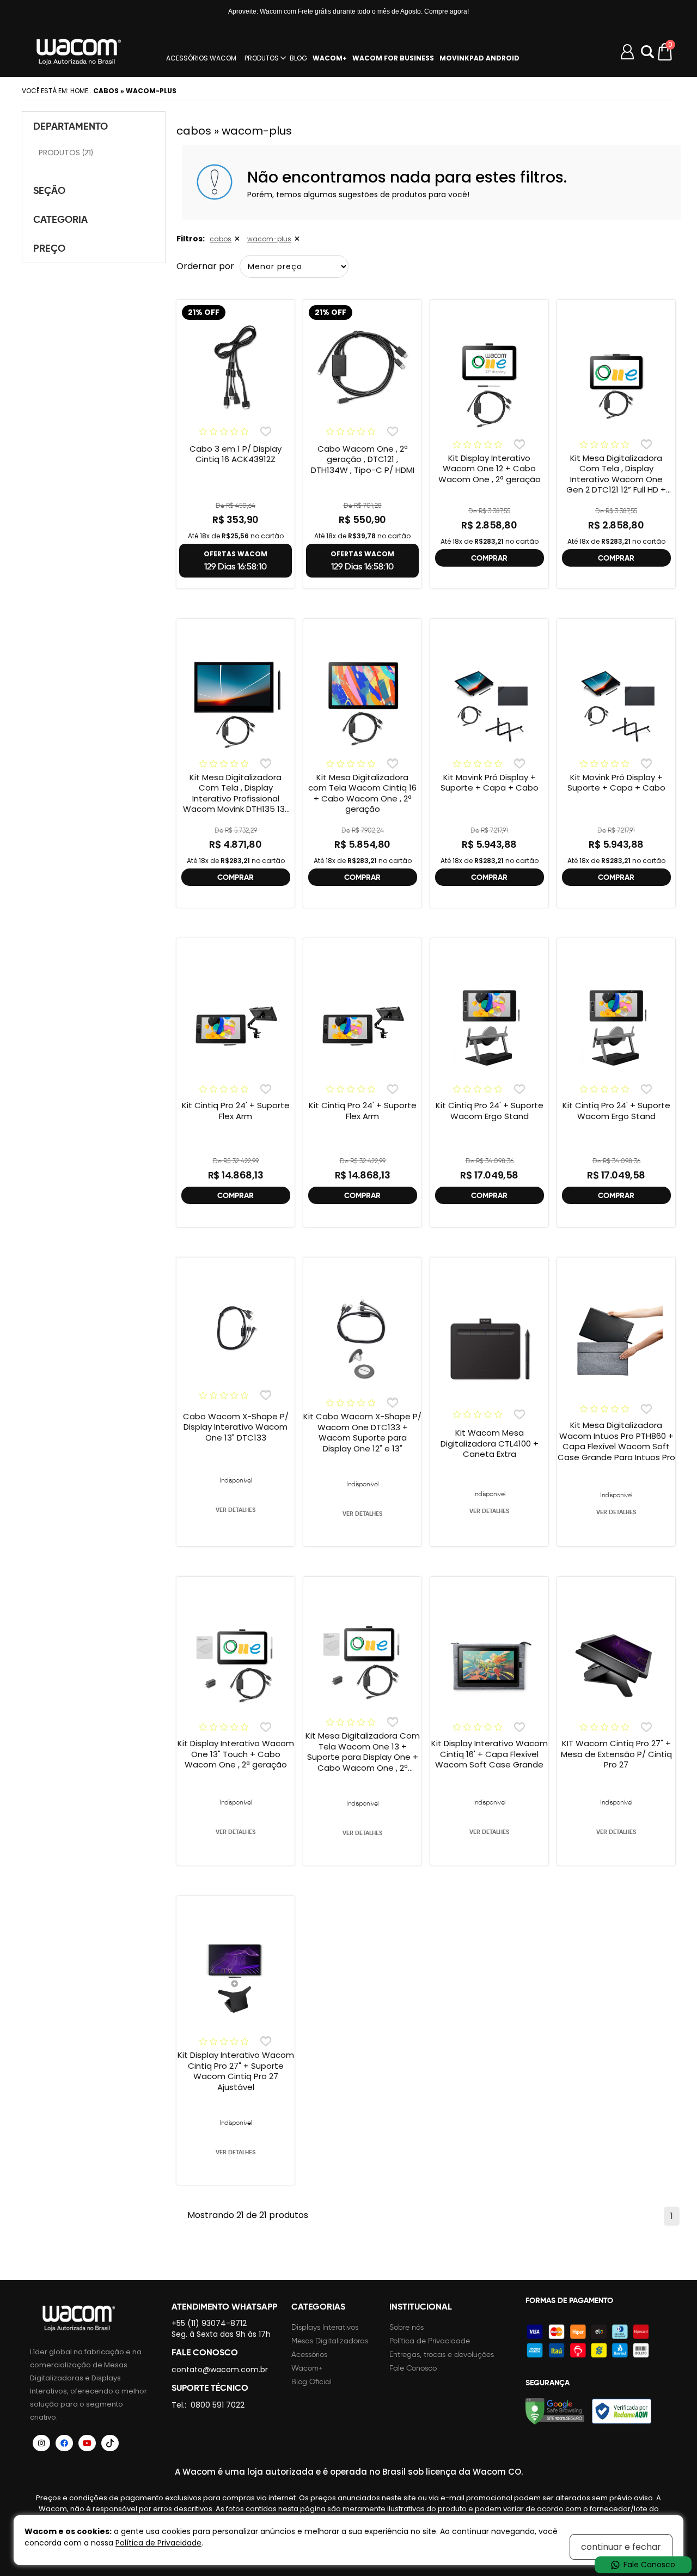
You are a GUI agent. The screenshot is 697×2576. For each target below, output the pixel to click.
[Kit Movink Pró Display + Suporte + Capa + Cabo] (489, 703)
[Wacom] (79, 52)
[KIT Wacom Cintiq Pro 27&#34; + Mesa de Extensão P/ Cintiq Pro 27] (616, 1665)
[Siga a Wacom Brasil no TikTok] (110, 2443)
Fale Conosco (413, 2368)
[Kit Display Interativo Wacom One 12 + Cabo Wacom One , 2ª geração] (489, 384)
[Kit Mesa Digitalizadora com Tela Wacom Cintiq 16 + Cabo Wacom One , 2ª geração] (362, 703)
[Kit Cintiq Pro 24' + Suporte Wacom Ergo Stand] (489, 1026)
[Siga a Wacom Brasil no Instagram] (41, 2443)
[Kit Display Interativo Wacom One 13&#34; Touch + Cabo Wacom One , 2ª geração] (236, 1665)
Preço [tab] (49, 248)
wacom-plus (269, 239)
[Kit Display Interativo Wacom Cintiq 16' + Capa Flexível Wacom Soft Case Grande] (489, 1665)
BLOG (298, 58)
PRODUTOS (262, 58)
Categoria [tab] (60, 219)
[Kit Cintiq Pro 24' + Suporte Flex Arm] (236, 1026)
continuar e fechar (621, 2547)
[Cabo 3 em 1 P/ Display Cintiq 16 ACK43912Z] (236, 368)
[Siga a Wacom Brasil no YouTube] (87, 2443)
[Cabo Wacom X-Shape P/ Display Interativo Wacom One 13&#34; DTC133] (236, 1328)
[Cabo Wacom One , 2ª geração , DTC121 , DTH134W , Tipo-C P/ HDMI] (362, 368)
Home (79, 91)
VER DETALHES (236, 1510)
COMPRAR (489, 558)
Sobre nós (406, 2327)
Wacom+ (307, 2368)
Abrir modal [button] (647, 52)
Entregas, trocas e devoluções (442, 2355)
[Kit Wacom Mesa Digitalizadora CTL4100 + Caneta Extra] (489, 1350)
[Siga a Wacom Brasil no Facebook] (64, 2443)
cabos (221, 239)
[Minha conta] (627, 52)
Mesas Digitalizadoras (330, 2341)
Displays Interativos (325, 2327)
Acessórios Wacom (201, 58)
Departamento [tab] (71, 126)
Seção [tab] (49, 190)
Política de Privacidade (430, 2341)
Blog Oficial (311, 2382)
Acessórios (309, 2355)
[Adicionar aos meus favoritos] (265, 431)
